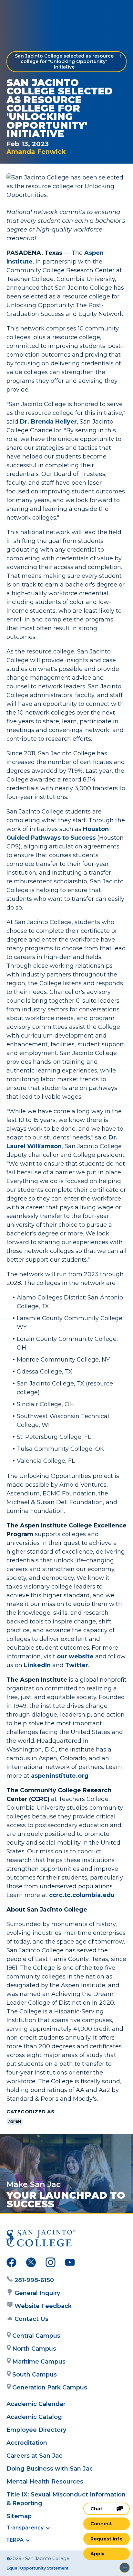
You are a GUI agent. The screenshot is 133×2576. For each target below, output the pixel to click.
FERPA (15, 2540)
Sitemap (19, 2516)
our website (75, 1656)
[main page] (25, 12)
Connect (101, 2524)
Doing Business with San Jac (50, 2469)
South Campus (35, 2375)
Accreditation (27, 2443)
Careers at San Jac (34, 2456)
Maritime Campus (39, 2362)
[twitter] (31, 2264)
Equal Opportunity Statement (37, 2568)
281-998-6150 (34, 2280)
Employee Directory (36, 2430)
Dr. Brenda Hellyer (48, 422)
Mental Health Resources (45, 2482)
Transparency (25, 2528)
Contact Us (31, 2319)
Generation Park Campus (50, 2387)
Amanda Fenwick (36, 152)
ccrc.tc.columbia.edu (82, 1895)
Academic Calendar (36, 2404)
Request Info (107, 2539)
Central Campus (36, 2336)
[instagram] (51, 2264)
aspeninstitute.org (60, 1776)
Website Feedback (43, 2306)
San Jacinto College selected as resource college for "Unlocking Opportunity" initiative (64, 61)
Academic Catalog (34, 2417)
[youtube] (70, 2264)
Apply (97, 2554)
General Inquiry (37, 2293)
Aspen (15, 2121)
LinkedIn (37, 1665)
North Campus (34, 2349)
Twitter (77, 1665)
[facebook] (11, 2264)
